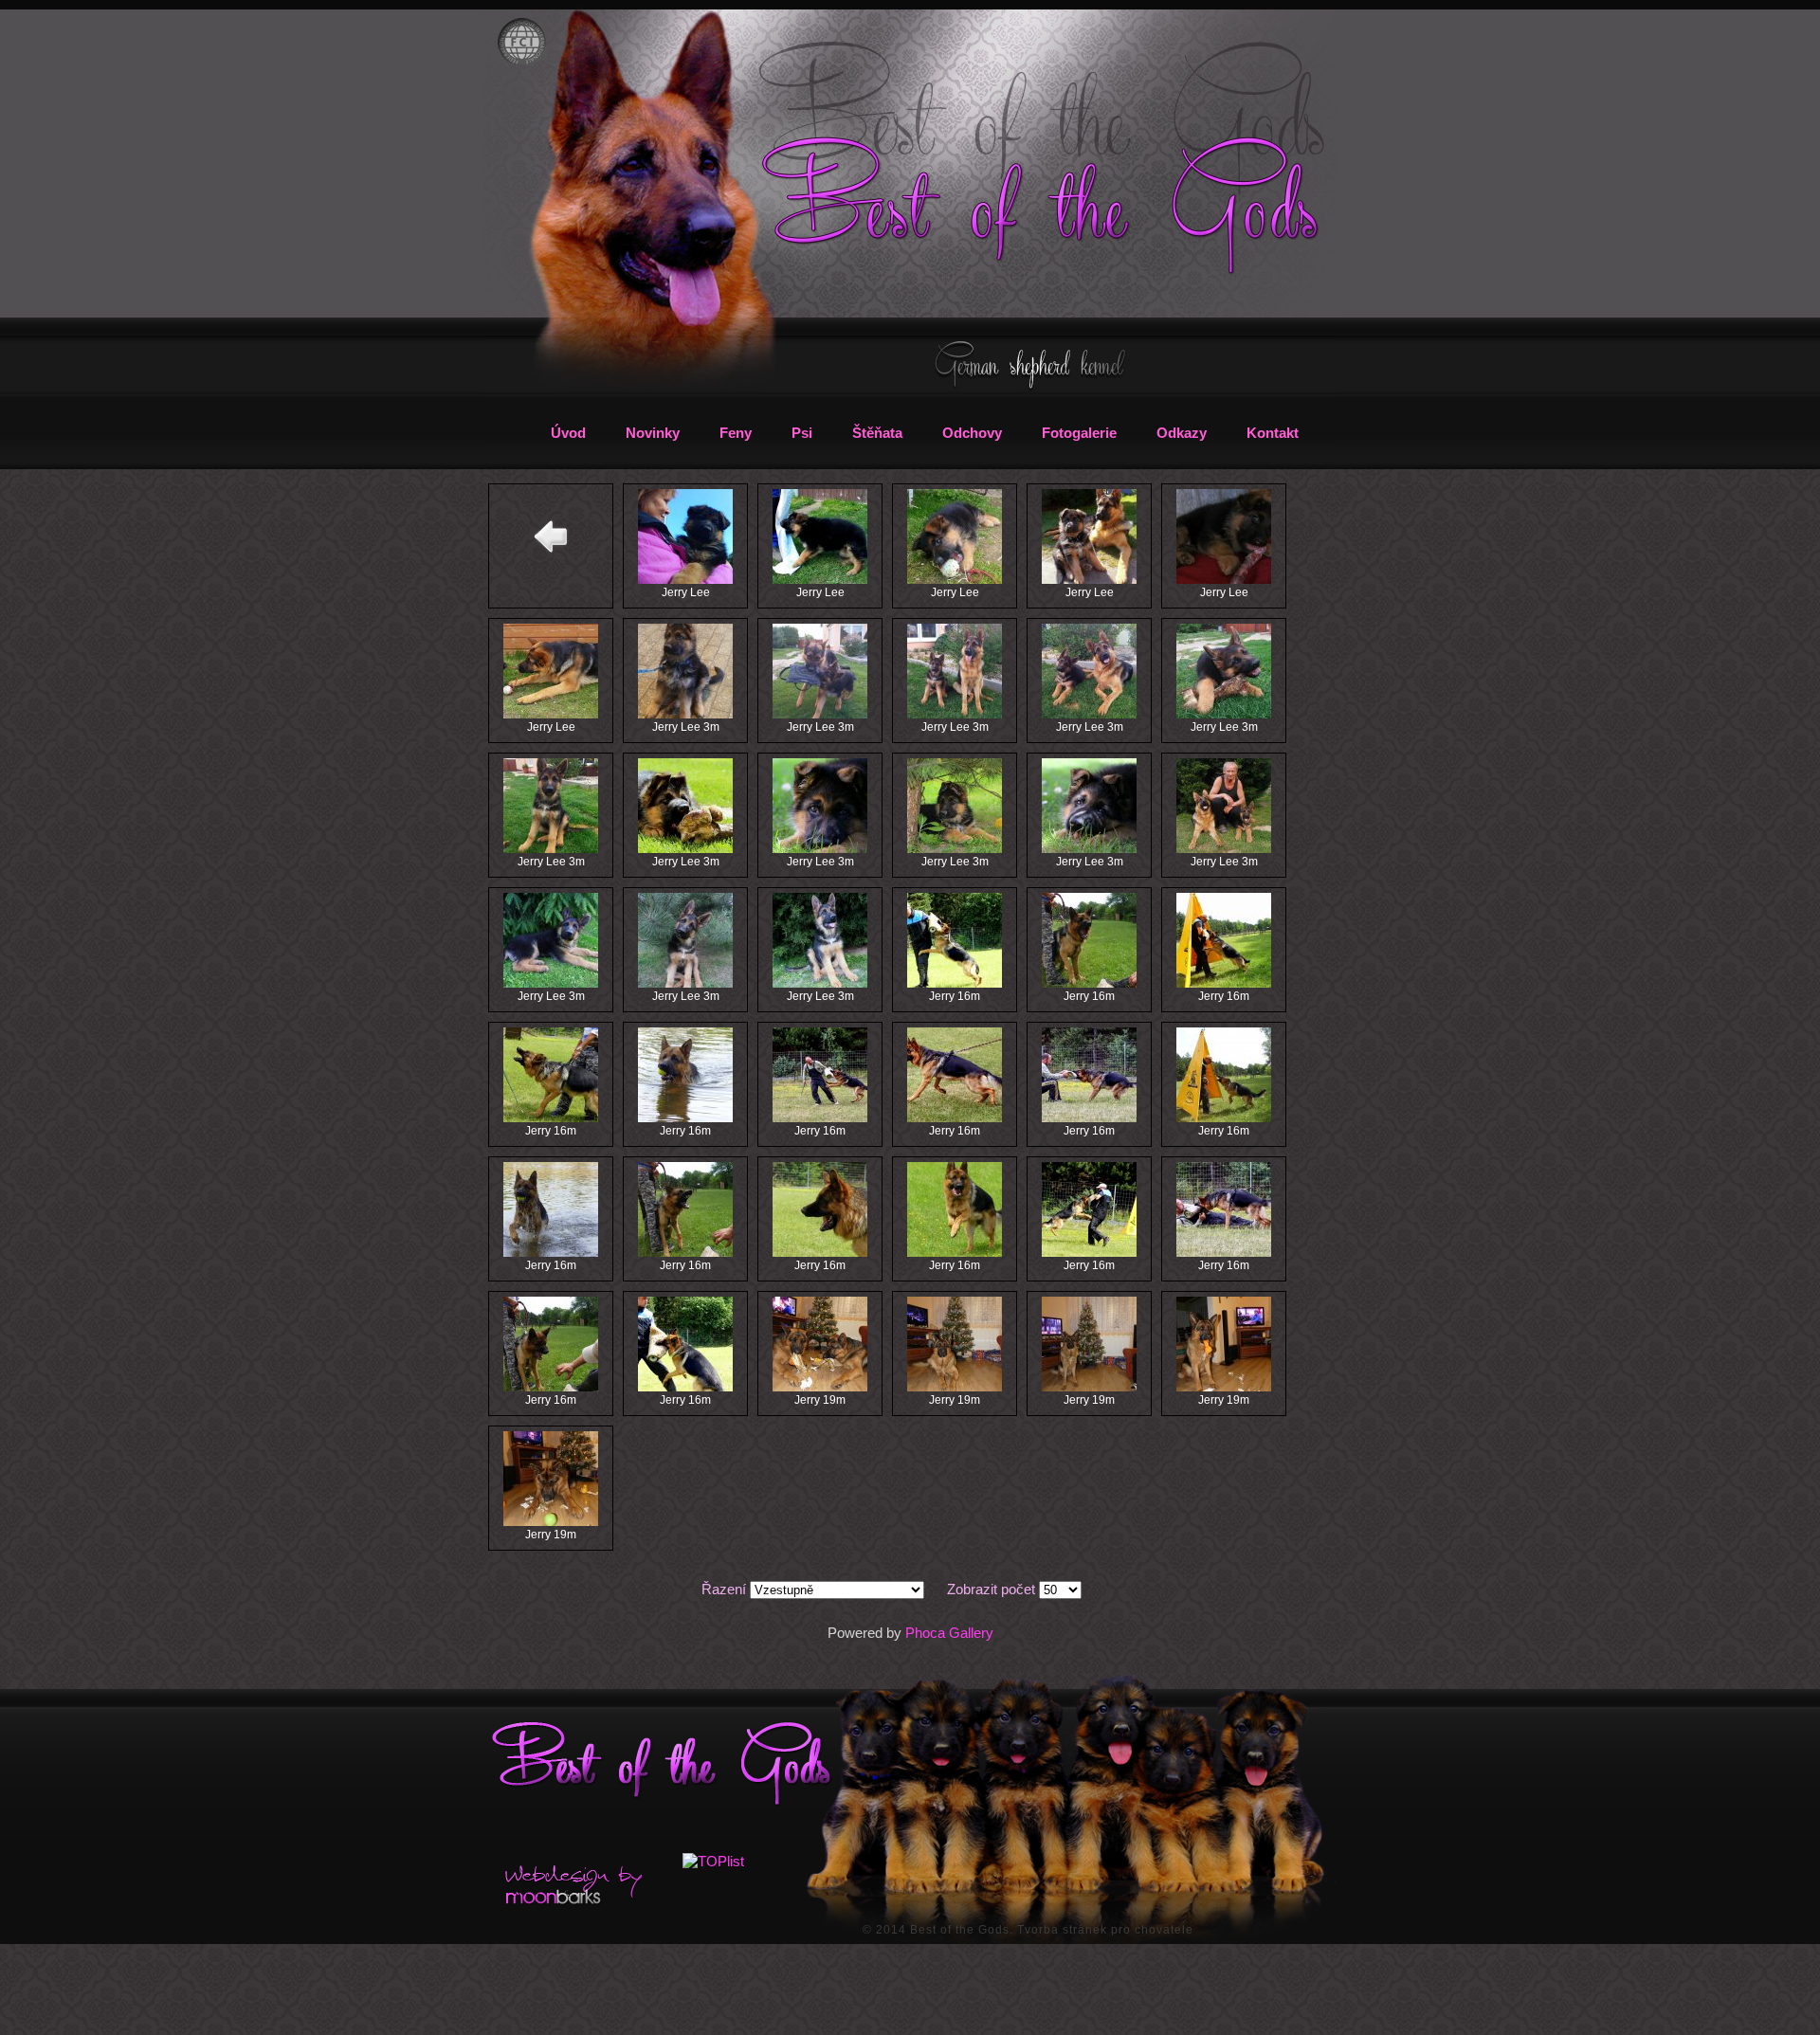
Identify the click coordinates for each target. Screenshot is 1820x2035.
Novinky (653, 433)
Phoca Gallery (949, 1633)
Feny (736, 433)
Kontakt (1273, 433)
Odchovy (972, 433)
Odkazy (1182, 433)
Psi (802, 433)
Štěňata (877, 433)
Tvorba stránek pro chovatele (1105, 1930)
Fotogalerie (1079, 433)
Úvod (568, 433)
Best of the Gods (960, 1930)
